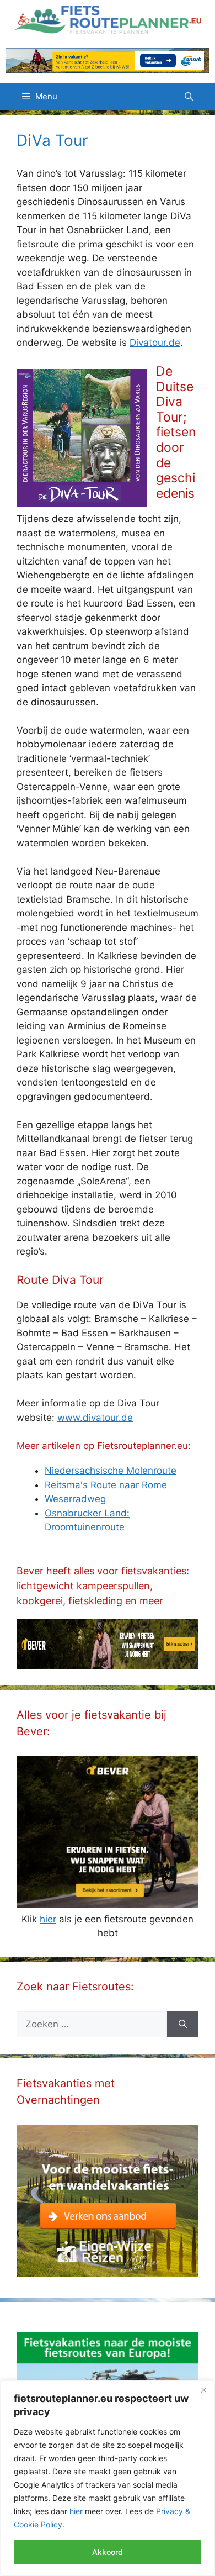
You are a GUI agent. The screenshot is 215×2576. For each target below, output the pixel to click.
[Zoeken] (183, 2025)
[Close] (203, 2390)
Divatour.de (155, 343)
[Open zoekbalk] (189, 97)
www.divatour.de (95, 1418)
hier (76, 2511)
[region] (108, 2478)
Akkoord (108, 2552)
